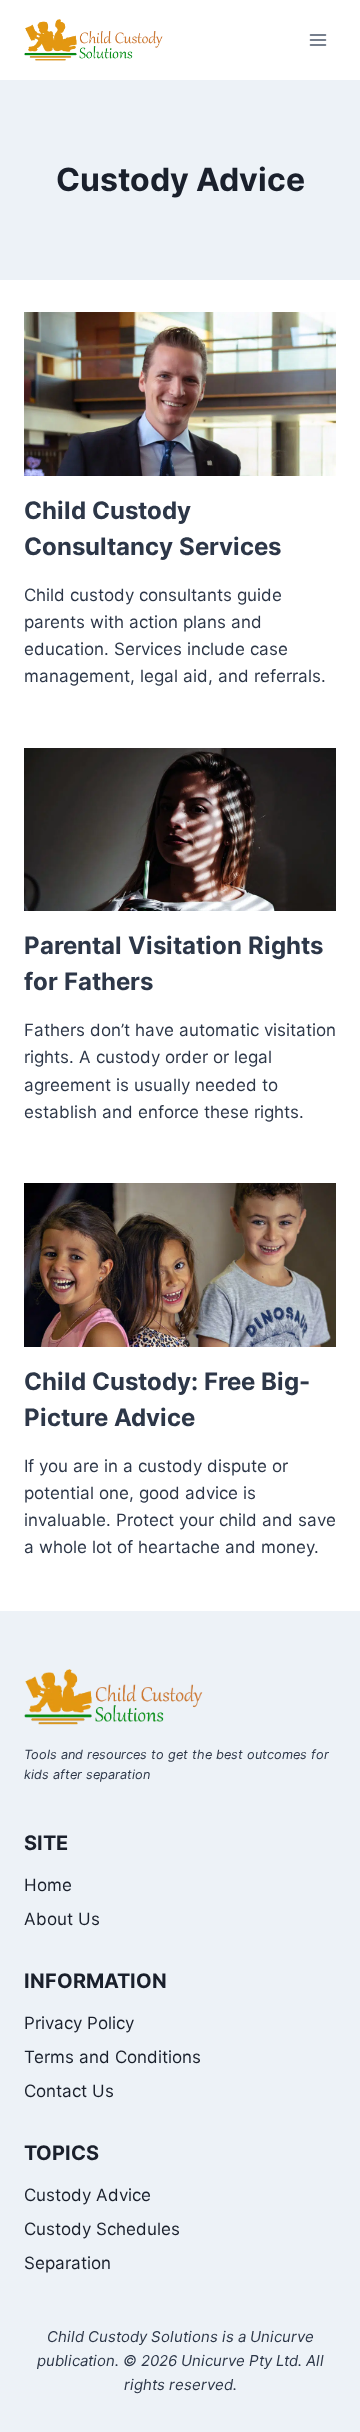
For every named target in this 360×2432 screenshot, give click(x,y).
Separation (67, 2263)
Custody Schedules (102, 2229)
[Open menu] (317, 39)
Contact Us (69, 2091)
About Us (62, 1919)
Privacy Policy (79, 2023)
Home (48, 1885)
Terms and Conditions (112, 2057)
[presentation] (180, 394)
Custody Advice (87, 2195)
